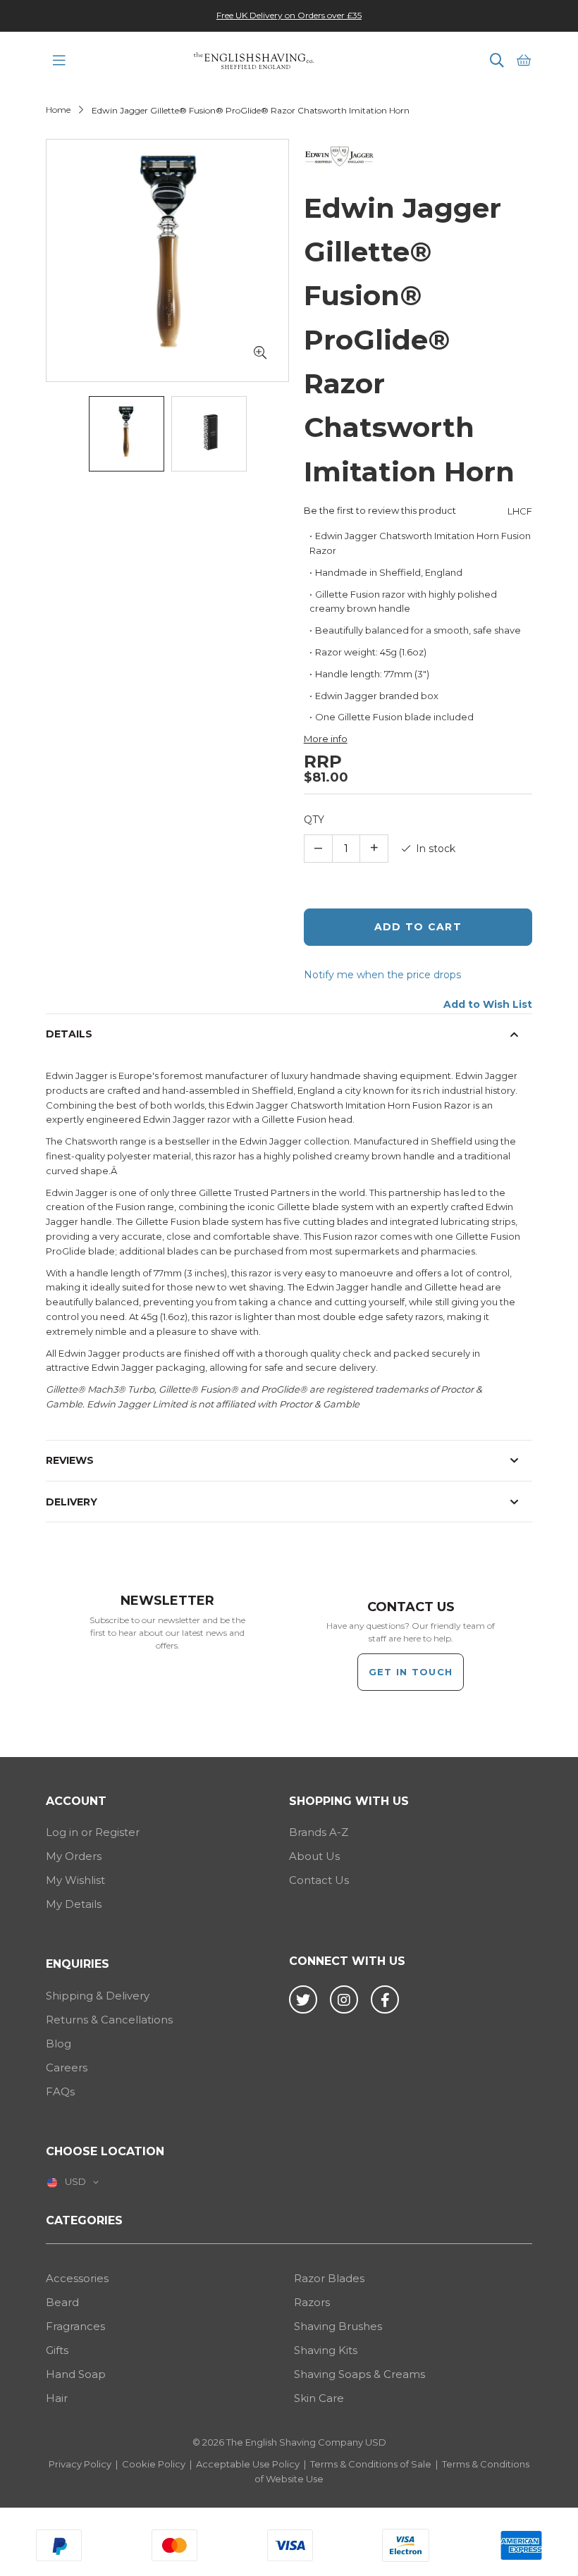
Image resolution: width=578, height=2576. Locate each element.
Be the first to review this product (380, 510)
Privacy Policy (80, 2464)
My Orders (74, 1856)
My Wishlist (75, 1880)
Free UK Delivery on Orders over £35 (289, 15)
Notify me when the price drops (382, 975)
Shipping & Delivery (98, 1996)
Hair (57, 2398)
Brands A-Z (319, 1832)
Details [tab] (69, 1034)
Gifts (57, 2350)
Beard (62, 2302)
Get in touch (411, 1672)
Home (58, 110)
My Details (74, 1904)
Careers (67, 2067)
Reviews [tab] (70, 1460)
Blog (59, 2044)
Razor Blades (329, 2278)
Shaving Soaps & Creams (359, 2374)
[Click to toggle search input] (497, 61)
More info (326, 739)
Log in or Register (93, 1832)
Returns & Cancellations (109, 2020)
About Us (314, 1856)
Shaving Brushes (338, 2326)
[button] (260, 353)
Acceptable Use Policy (248, 2464)
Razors (312, 2302)
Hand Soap (76, 2374)
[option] (289, 15)
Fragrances (75, 2326)
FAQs (60, 2091)
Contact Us (319, 1880)
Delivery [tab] (72, 1502)
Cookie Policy (154, 2464)
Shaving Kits (326, 2350)
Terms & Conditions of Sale (371, 2464)
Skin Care (319, 2398)
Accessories (77, 2278)
